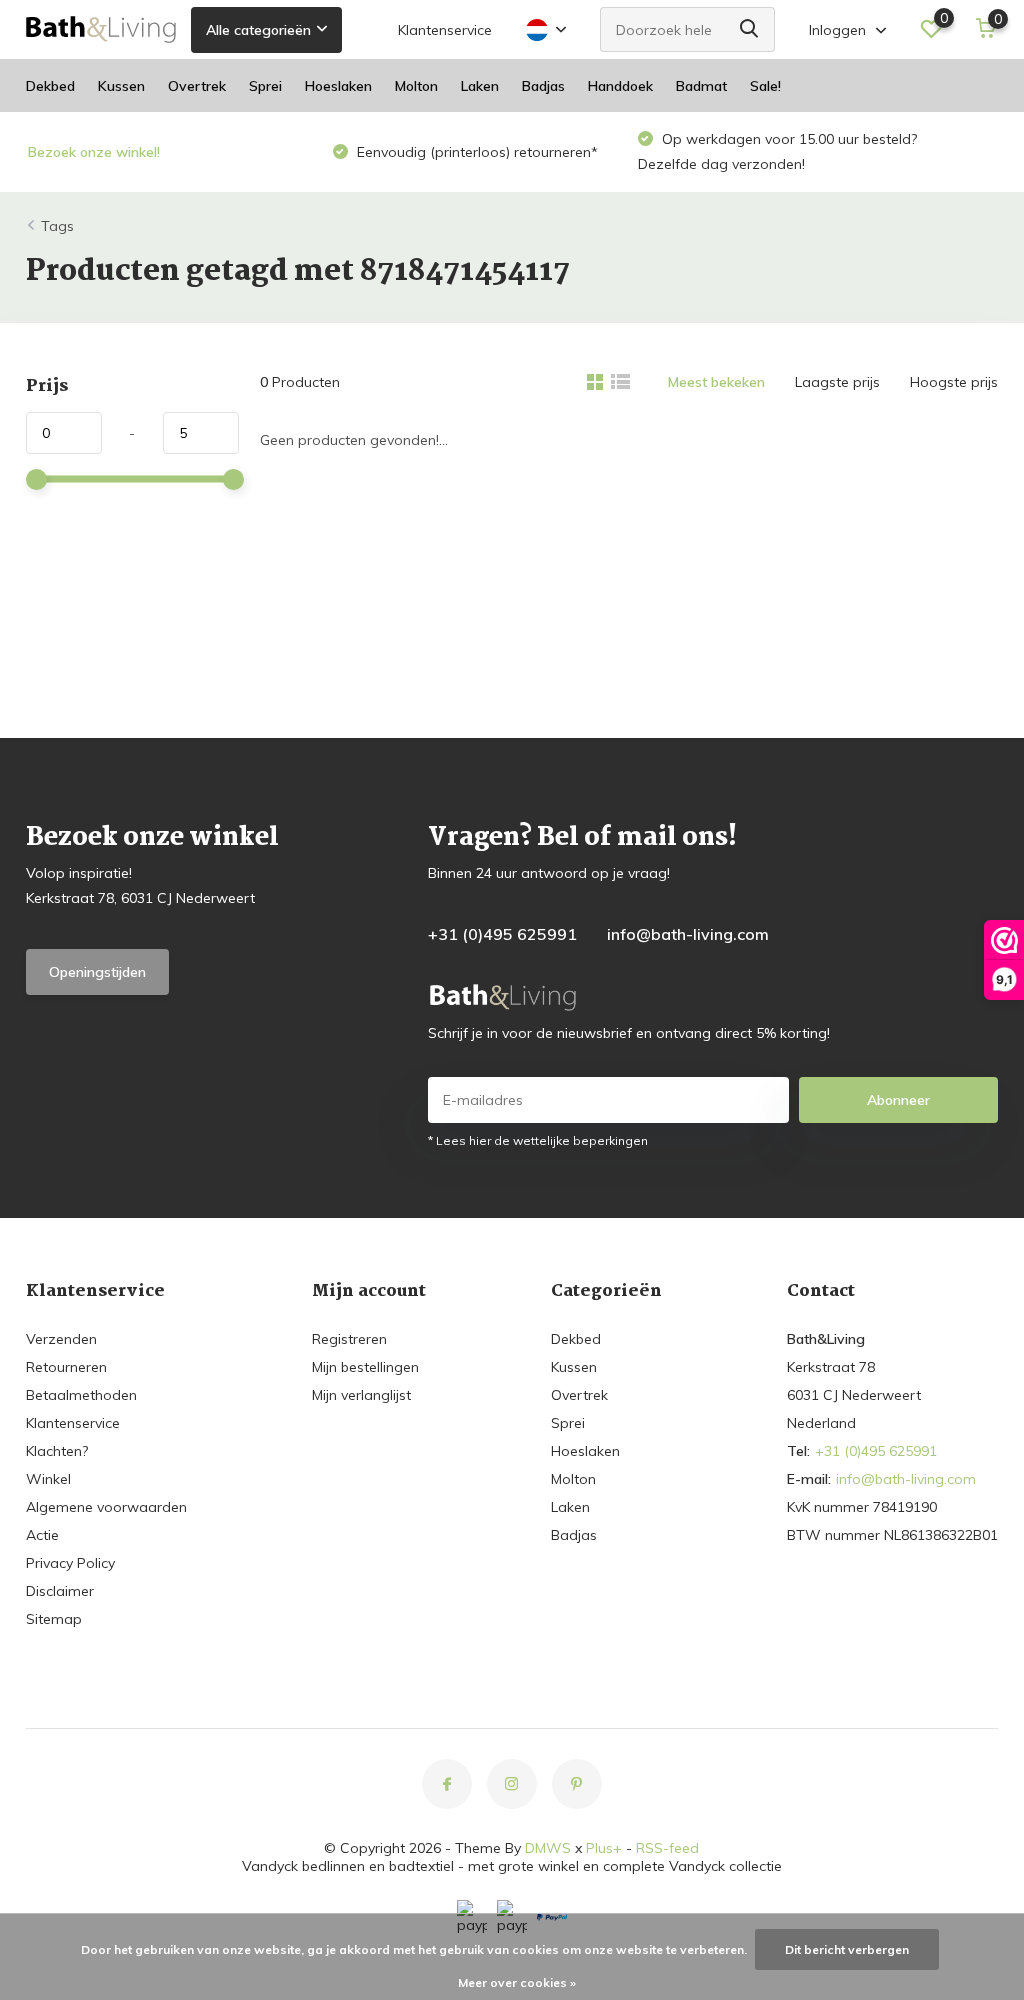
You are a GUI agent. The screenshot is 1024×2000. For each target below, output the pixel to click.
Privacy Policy (70, 1563)
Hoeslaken (338, 86)
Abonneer (898, 1100)
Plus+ (604, 1848)
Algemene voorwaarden (106, 1507)
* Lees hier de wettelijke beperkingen (538, 1140)
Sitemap (54, 1619)
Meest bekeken (716, 382)
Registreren (349, 1339)
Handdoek (620, 86)
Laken (480, 86)
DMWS (548, 1848)
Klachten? (57, 1451)
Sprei (265, 86)
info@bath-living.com (688, 934)
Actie (42, 1535)
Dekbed (50, 86)
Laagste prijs (837, 382)
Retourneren (66, 1367)
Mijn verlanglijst (361, 1395)
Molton (416, 86)
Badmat (701, 86)
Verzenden (61, 1339)
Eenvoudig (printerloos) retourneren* (475, 152)
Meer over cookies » (517, 1982)
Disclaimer (60, 1591)
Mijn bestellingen (365, 1367)
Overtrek (197, 86)
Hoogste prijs (954, 382)
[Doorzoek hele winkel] (750, 29)
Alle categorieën (258, 30)
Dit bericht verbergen (847, 1949)
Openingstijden (97, 972)
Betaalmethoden (81, 1395)
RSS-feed (667, 1848)
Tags (57, 226)
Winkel (48, 1479)
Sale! (765, 86)
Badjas (543, 86)
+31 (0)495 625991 (502, 934)
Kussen (121, 86)
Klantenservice (445, 30)
